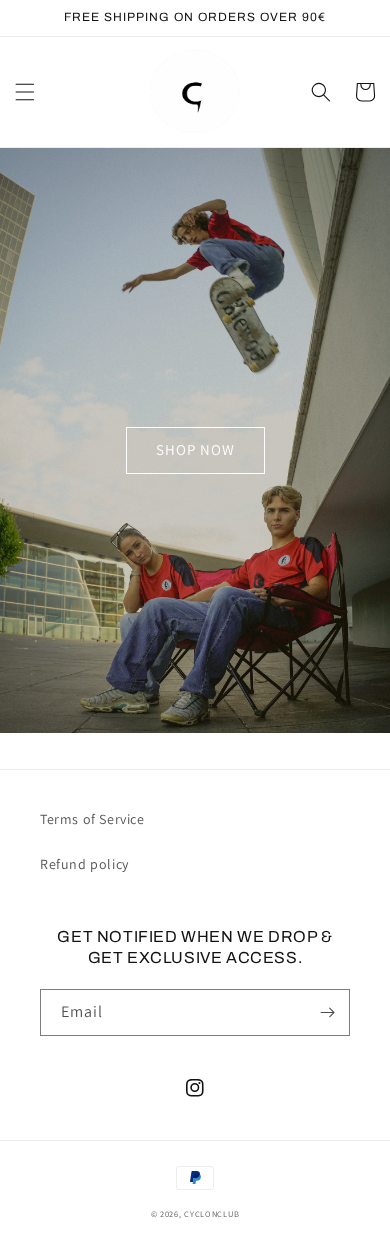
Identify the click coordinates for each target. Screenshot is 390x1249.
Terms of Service (92, 819)
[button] (25, 92)
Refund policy (84, 864)
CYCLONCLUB (211, 1213)
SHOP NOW (195, 449)
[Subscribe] (327, 1012)
